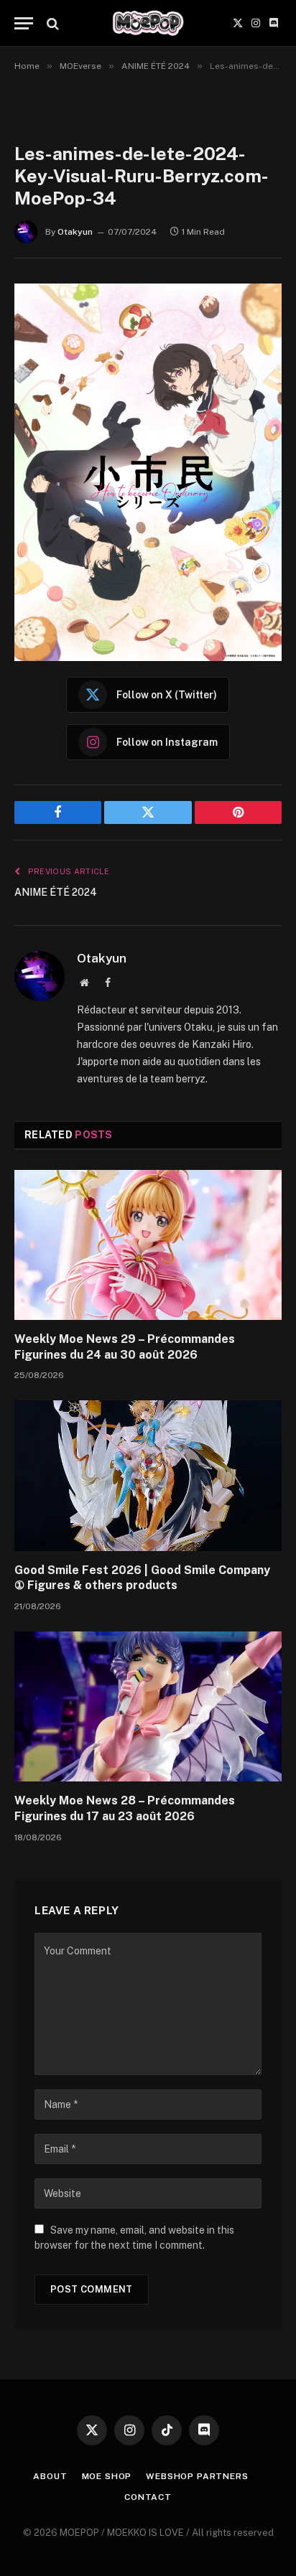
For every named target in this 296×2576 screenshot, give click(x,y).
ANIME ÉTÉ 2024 (56, 892)
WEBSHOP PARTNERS (197, 2476)
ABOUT (50, 2476)
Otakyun (75, 232)
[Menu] (24, 23)
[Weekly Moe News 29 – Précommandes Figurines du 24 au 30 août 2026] (148, 1245)
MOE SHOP (107, 2476)
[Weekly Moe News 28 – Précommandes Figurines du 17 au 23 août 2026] (148, 1706)
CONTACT (148, 2497)
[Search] (51, 23)
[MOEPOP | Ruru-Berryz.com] (148, 23)
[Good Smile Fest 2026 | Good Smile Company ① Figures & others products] (148, 1475)
